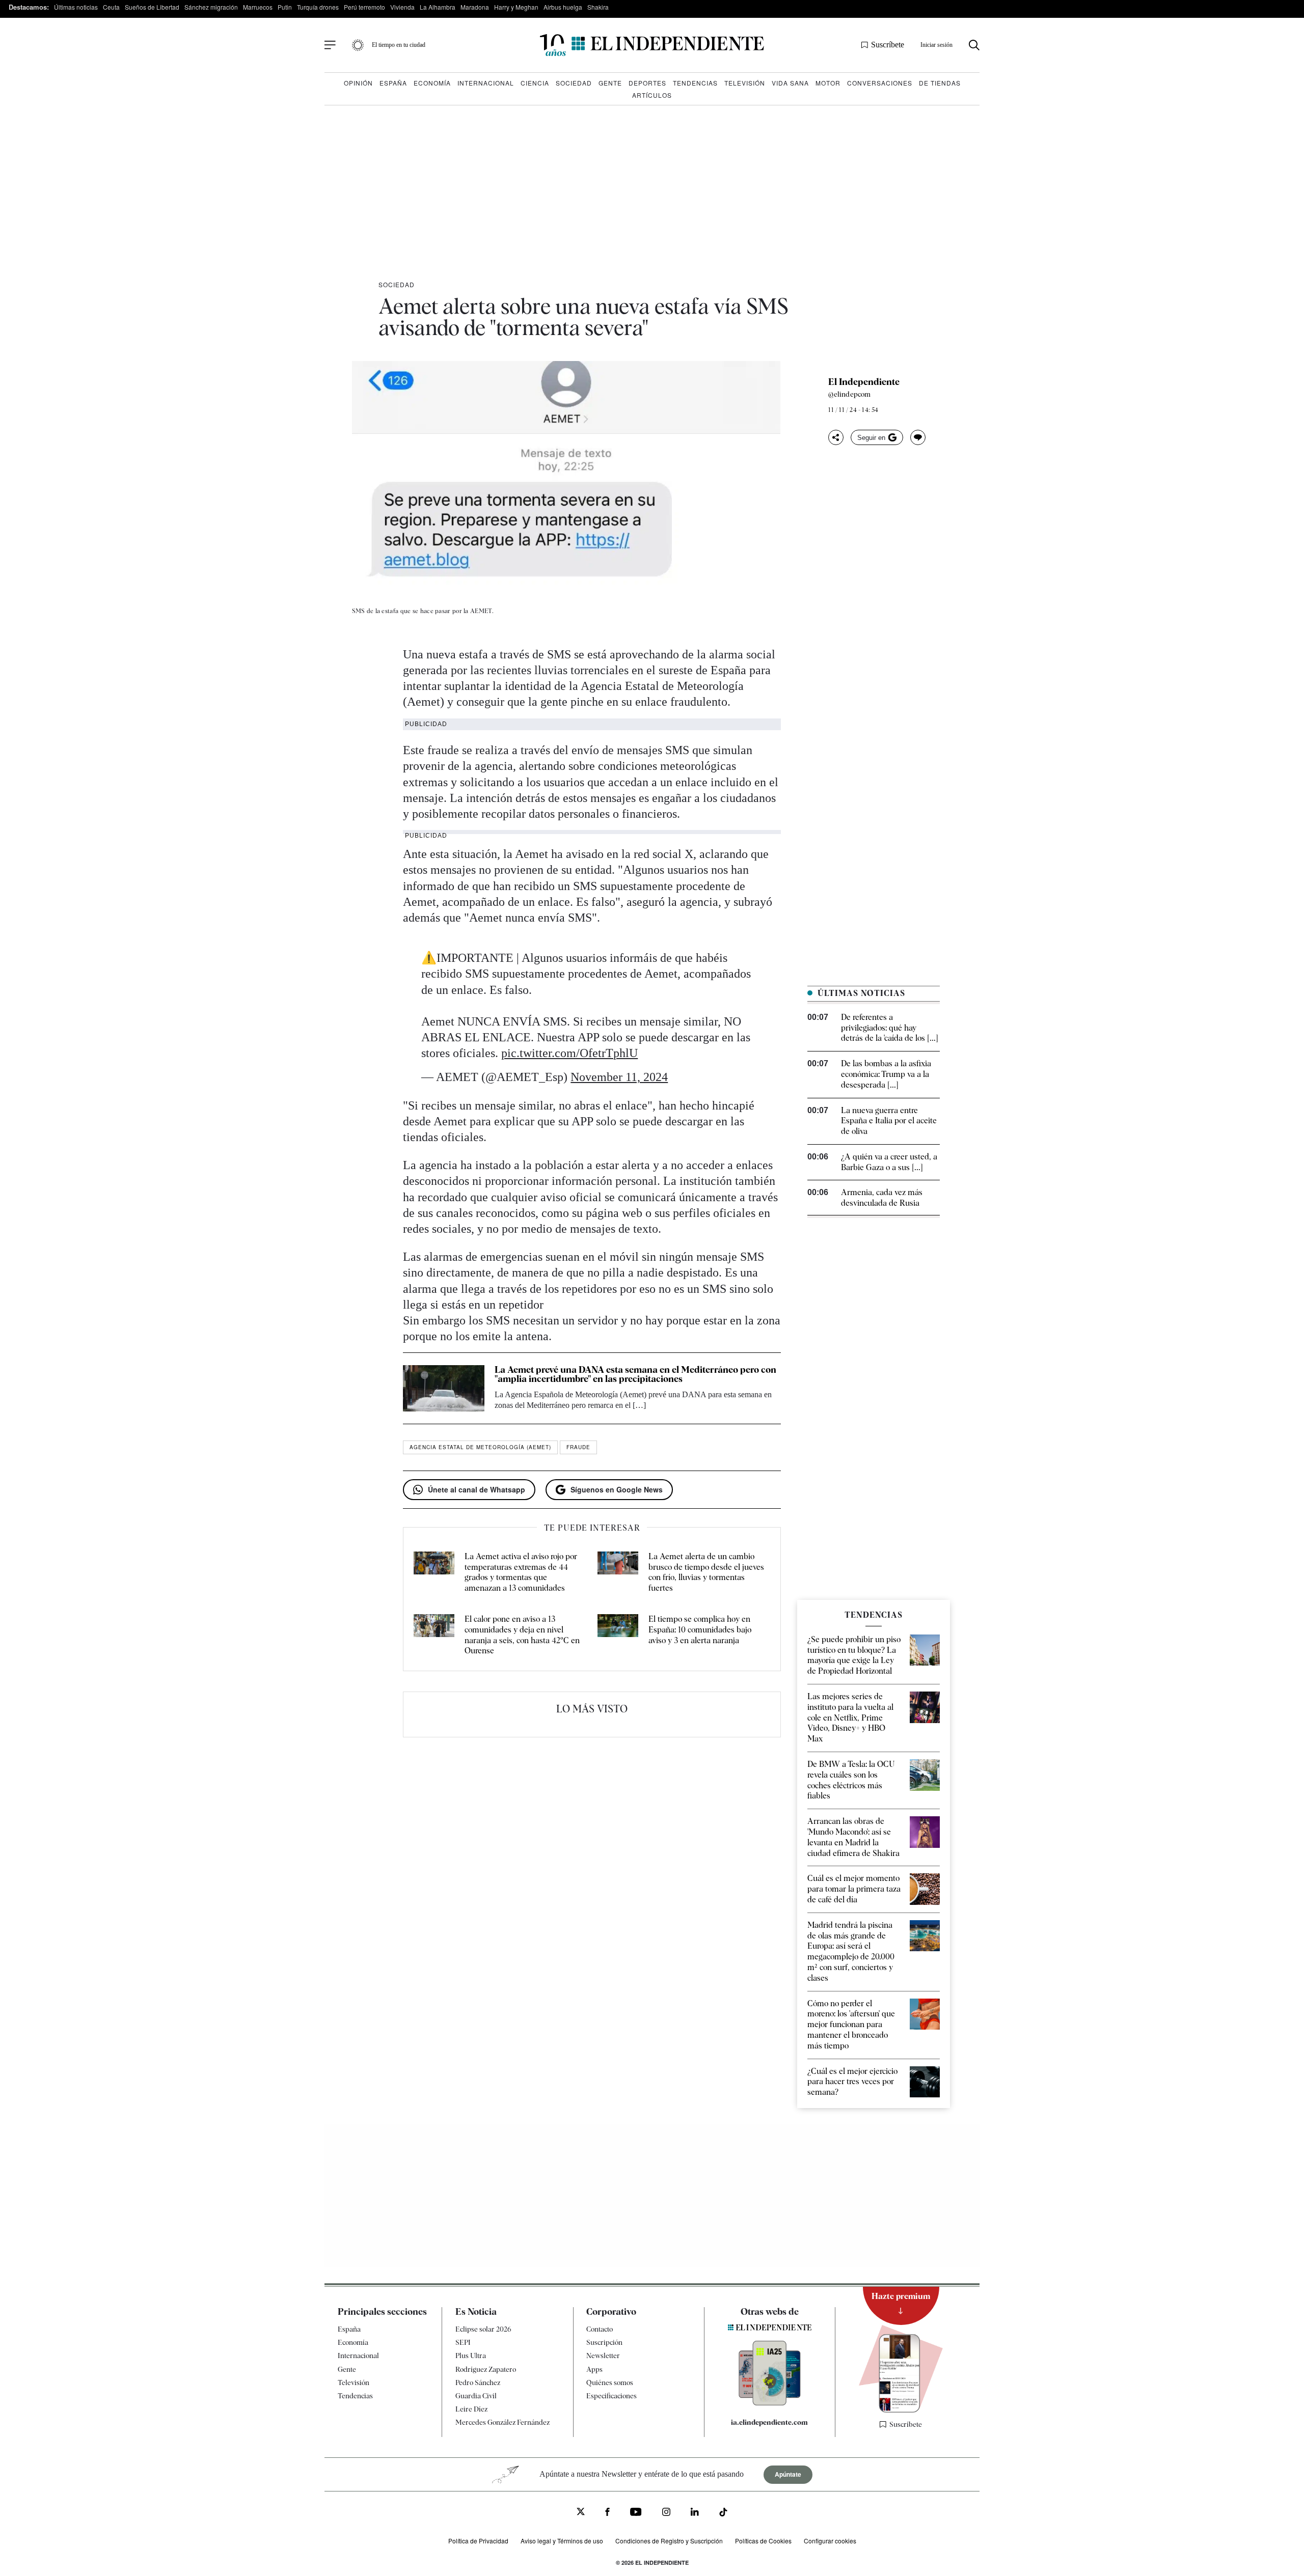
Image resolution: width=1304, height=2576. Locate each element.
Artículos (652, 95)
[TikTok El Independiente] (723, 2514)
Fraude (578, 1447)
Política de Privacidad (478, 2541)
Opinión (358, 83)
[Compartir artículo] (836, 437)
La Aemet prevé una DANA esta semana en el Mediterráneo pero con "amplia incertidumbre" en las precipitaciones (635, 1374)
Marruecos (258, 7)
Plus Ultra (471, 2356)
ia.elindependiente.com (769, 2422)
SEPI (463, 2342)
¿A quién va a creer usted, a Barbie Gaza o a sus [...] (889, 1162)
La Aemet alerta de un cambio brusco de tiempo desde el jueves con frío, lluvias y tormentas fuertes (706, 1572)
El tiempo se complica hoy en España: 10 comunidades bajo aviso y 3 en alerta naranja (700, 1630)
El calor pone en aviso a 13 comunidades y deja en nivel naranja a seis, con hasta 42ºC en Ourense (522, 1635)
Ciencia (535, 83)
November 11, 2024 (619, 1077)
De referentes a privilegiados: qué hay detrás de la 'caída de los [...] (890, 1028)
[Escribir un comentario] (918, 437)
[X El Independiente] (581, 2513)
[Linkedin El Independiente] (695, 2513)
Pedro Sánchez (478, 2383)
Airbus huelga (563, 7)
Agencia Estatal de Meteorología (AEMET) (480, 1447)
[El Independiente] (652, 45)
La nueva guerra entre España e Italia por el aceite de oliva (889, 1121)
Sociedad (574, 83)
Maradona (475, 7)
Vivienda (402, 7)
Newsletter (603, 2356)
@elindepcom (849, 394)
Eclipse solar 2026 (483, 2329)
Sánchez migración (211, 7)
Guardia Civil (476, 2396)
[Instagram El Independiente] (666, 2513)
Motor (828, 83)
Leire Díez (471, 2409)
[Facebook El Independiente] (607, 2513)
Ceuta (111, 7)
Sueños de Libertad (152, 7)
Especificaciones (612, 2396)
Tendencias (695, 83)
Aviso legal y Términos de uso (562, 2541)
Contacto (600, 2329)
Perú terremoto (364, 7)
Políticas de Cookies (763, 2541)
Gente (610, 83)
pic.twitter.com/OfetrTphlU (569, 1053)
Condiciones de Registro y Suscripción (669, 2541)
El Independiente (864, 382)
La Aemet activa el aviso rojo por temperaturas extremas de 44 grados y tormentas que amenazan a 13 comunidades (521, 1572)
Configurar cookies (830, 2541)
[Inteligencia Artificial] (770, 2403)
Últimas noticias (76, 7)
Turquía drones (318, 7)
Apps (594, 2369)
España (393, 83)
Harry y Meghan (516, 7)
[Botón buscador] (974, 45)
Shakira (598, 7)
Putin (285, 7)
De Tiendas (940, 83)
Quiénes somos (610, 2383)
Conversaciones (880, 83)
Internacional (486, 83)
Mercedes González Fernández (502, 2422)
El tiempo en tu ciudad (399, 45)
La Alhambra (438, 7)
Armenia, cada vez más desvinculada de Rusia (882, 1198)
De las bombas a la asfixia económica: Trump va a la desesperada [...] (886, 1074)
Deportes (647, 83)
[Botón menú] (330, 45)
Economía (432, 83)
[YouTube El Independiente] (636, 2513)
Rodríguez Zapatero (486, 2369)
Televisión (745, 83)
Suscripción (604, 2342)
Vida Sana (790, 83)
